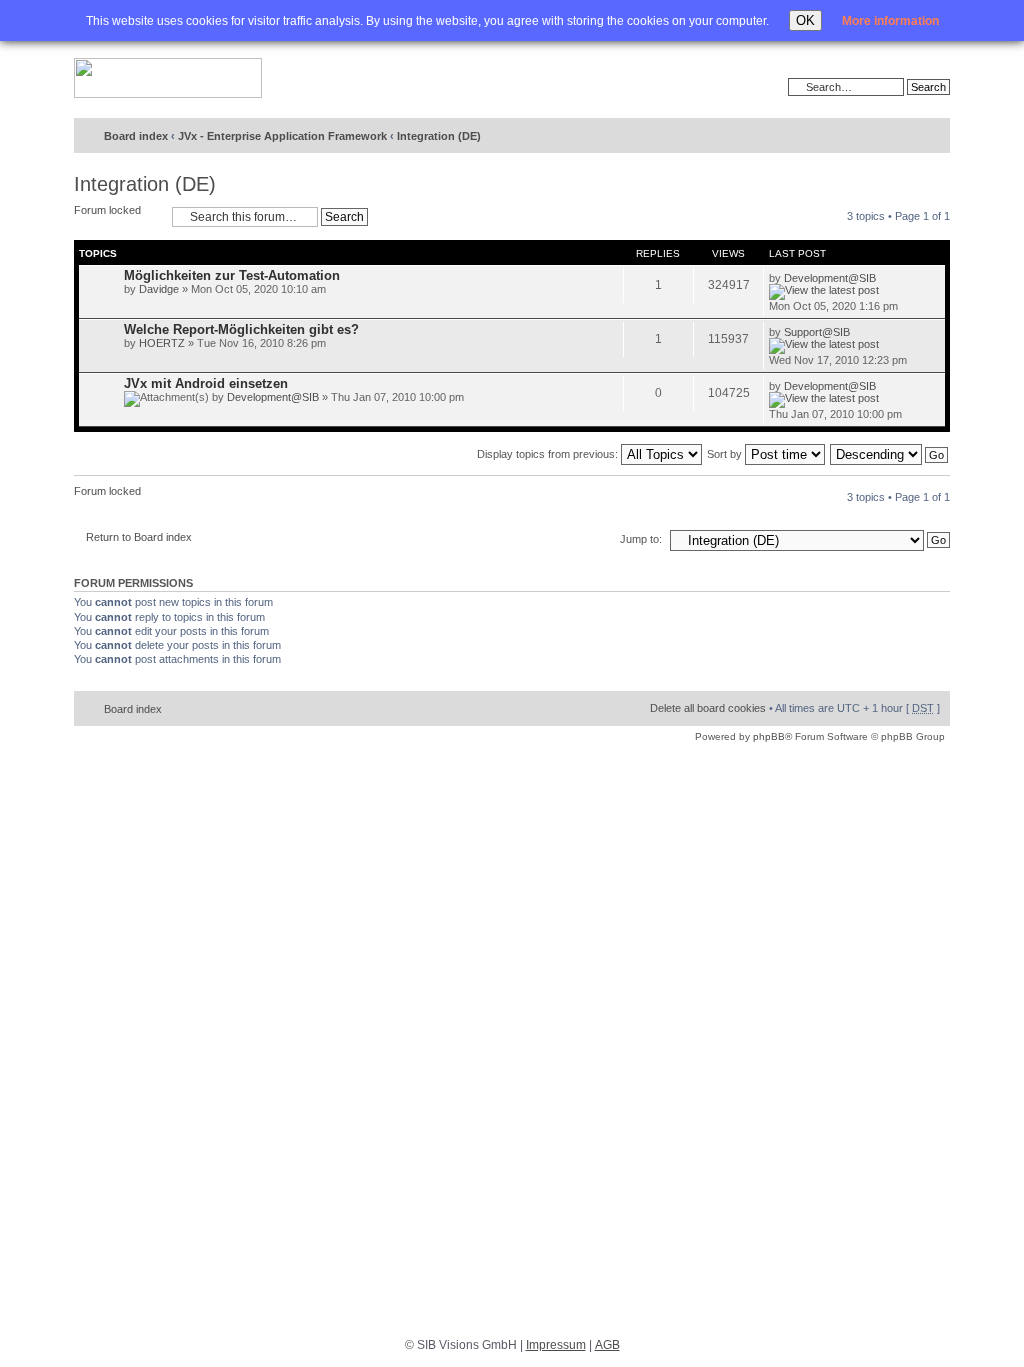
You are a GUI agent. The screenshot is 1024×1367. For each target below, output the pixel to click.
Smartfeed (931, 136)
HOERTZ (162, 343)
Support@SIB (817, 332)
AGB (607, 1345)
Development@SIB (830, 278)
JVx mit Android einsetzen (206, 383)
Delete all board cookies (708, 708)
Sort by (726, 454)
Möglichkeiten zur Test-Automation (232, 275)
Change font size (893, 137)
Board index (136, 136)
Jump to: (641, 539)
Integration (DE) (439, 136)
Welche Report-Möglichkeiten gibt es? (241, 329)
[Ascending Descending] (890, 454)
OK (805, 20)
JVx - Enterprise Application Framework (282, 136)
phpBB (769, 736)
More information (890, 21)
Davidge (159, 289)
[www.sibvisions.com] (168, 79)
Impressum (556, 1345)
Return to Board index (139, 537)
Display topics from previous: (549, 454)
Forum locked (107, 210)
